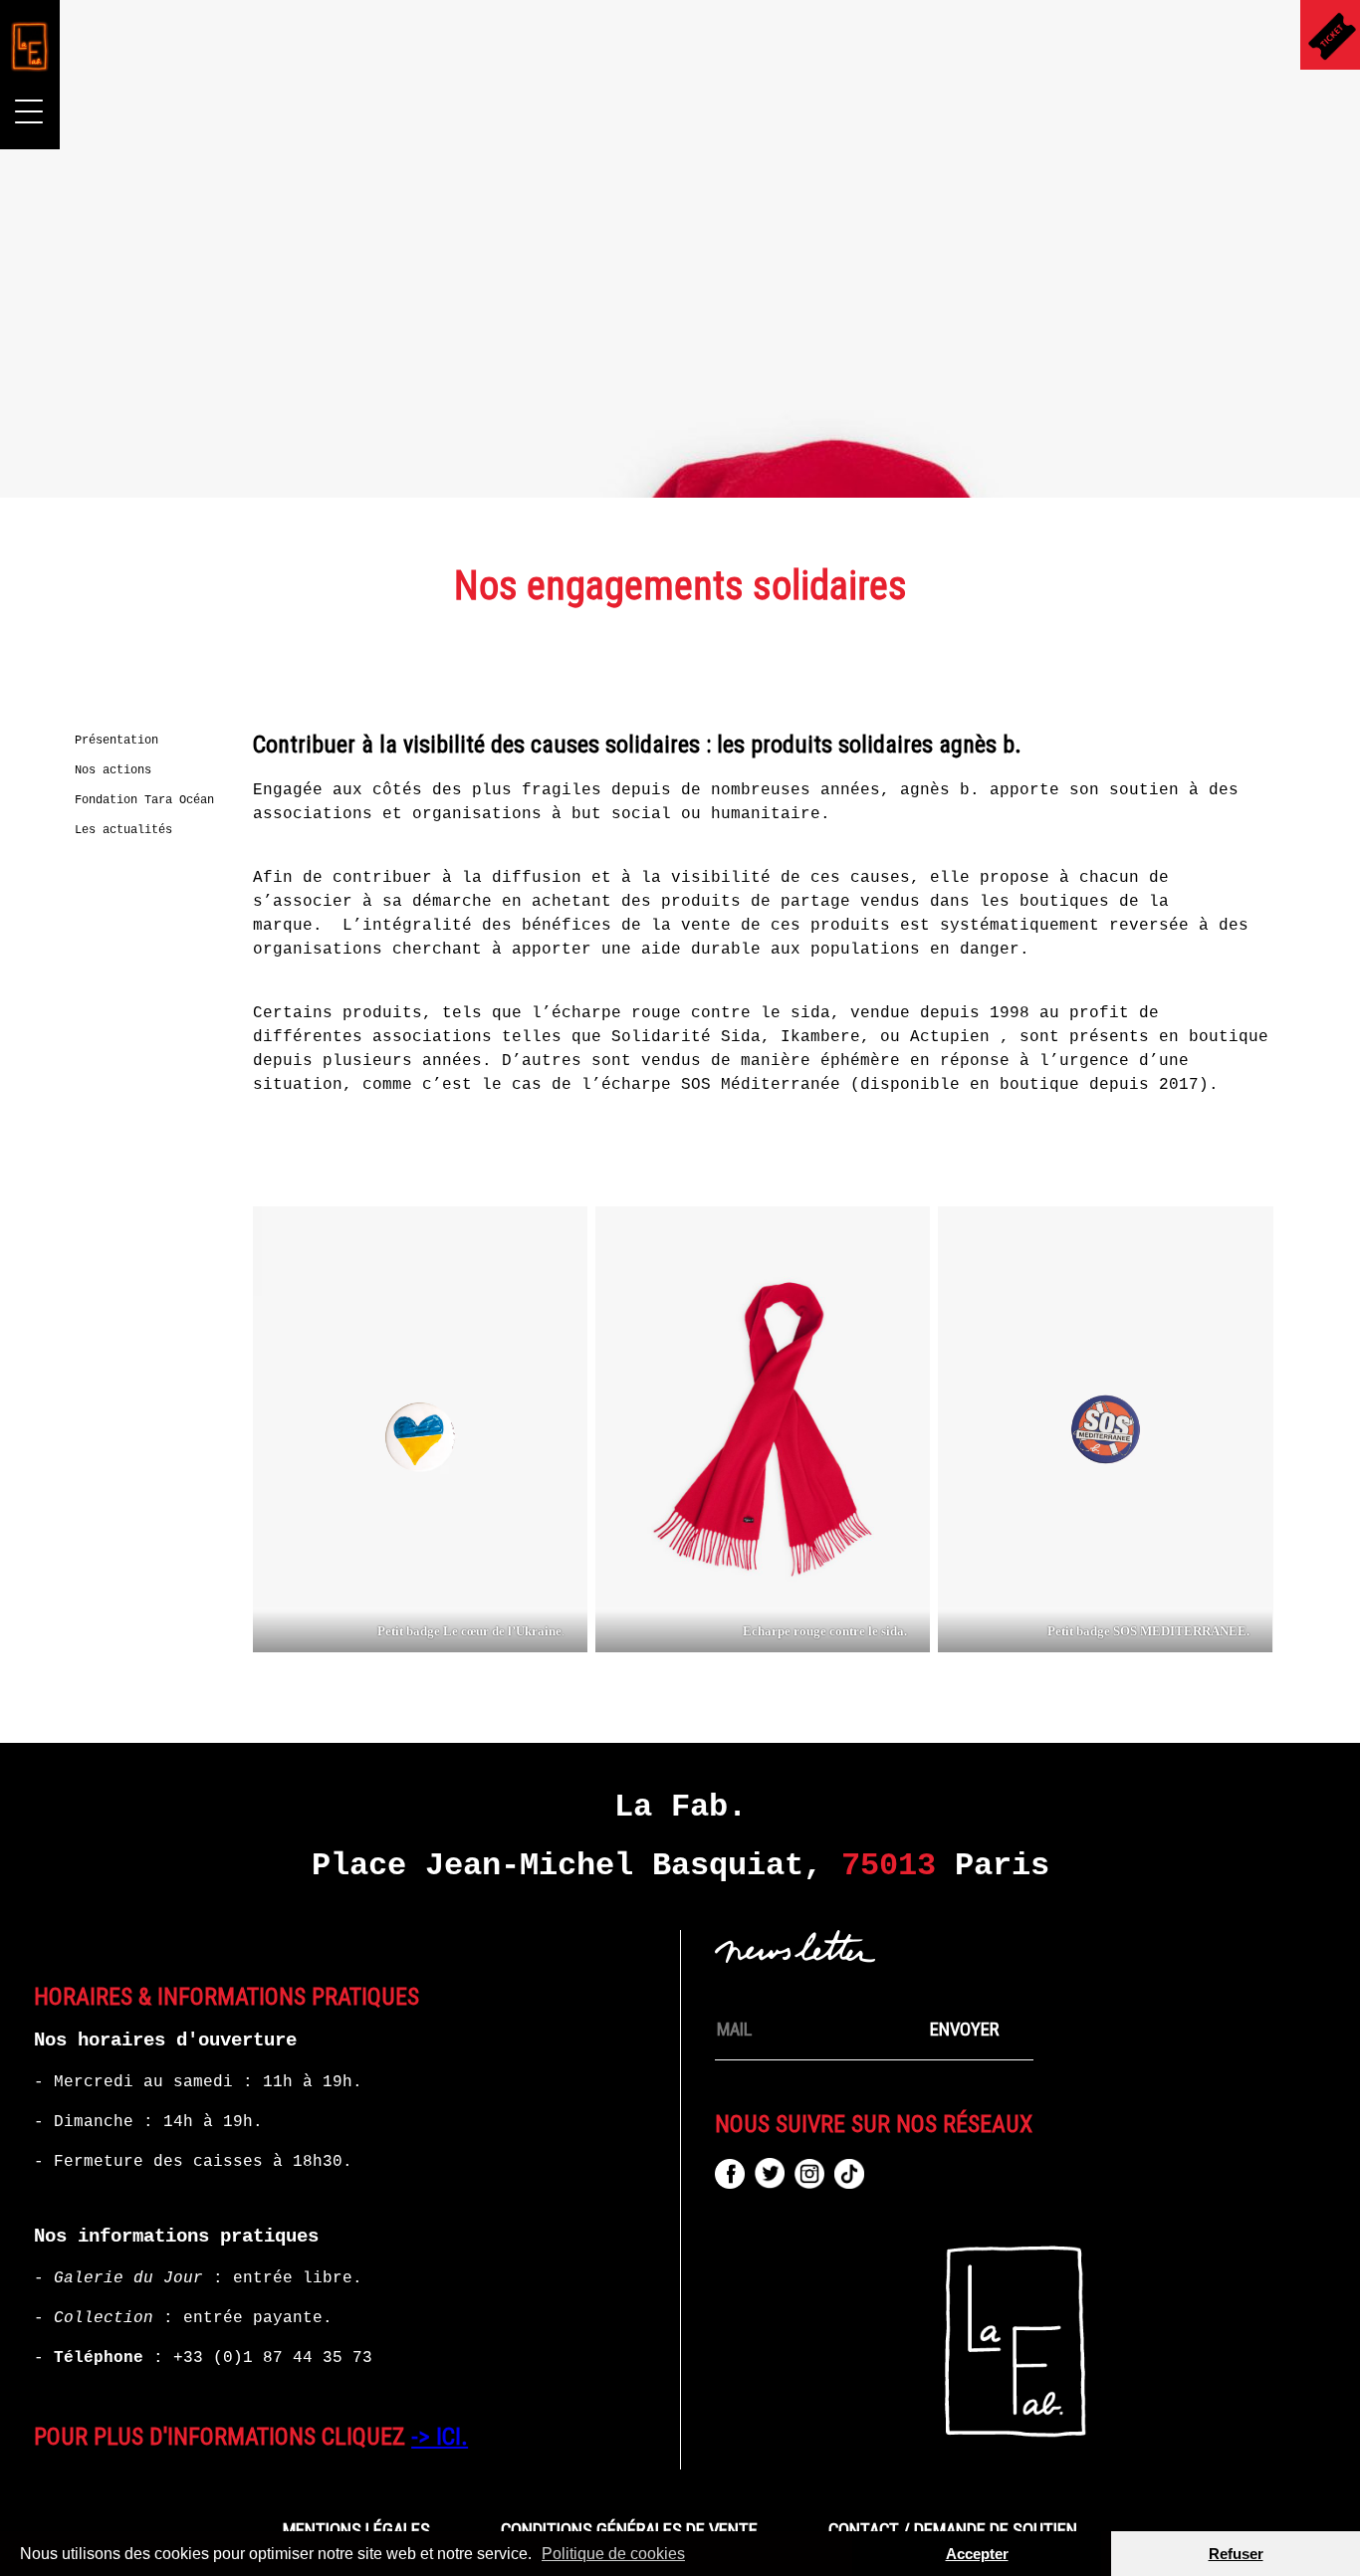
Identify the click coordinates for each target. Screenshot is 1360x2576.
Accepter (977, 2554)
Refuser (1236, 2554)
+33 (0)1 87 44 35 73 (273, 2358)
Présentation (116, 741)
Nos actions (113, 770)
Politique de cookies (613, 2554)
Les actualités (123, 830)
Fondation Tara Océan (144, 800)
